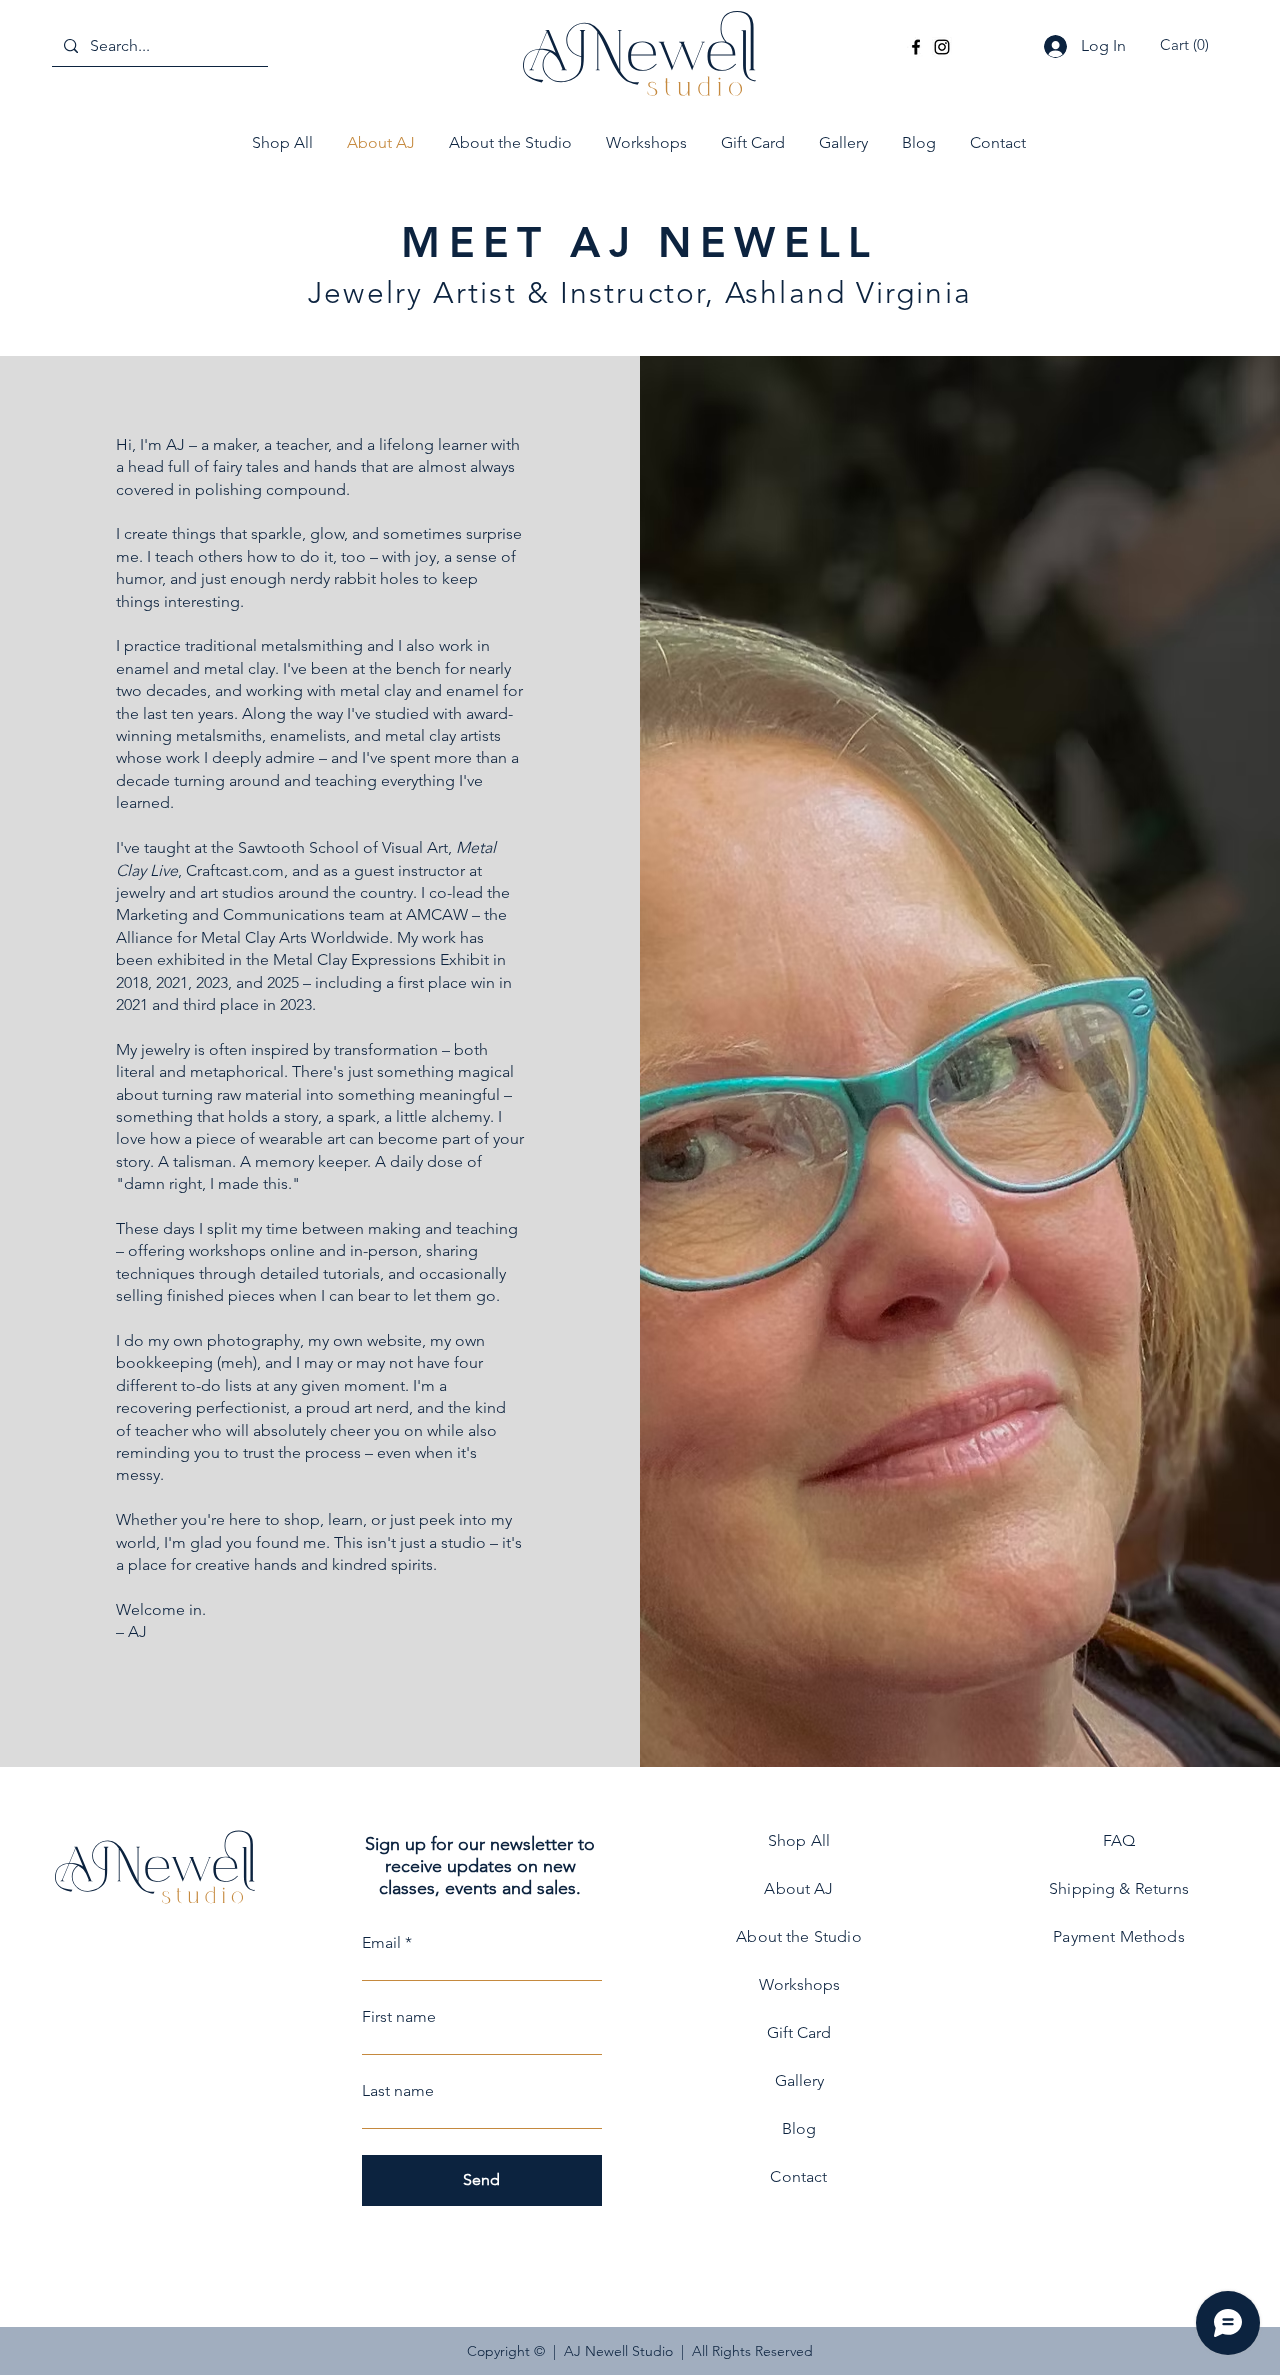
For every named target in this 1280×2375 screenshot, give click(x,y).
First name (399, 2017)
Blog (799, 2128)
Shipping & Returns (1119, 1888)
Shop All (799, 1840)
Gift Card (799, 2032)
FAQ (1119, 1840)
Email (381, 1943)
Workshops (799, 1984)
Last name (398, 2091)
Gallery (799, 2080)
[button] (1187, 45)
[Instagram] (942, 47)
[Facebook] (916, 47)
